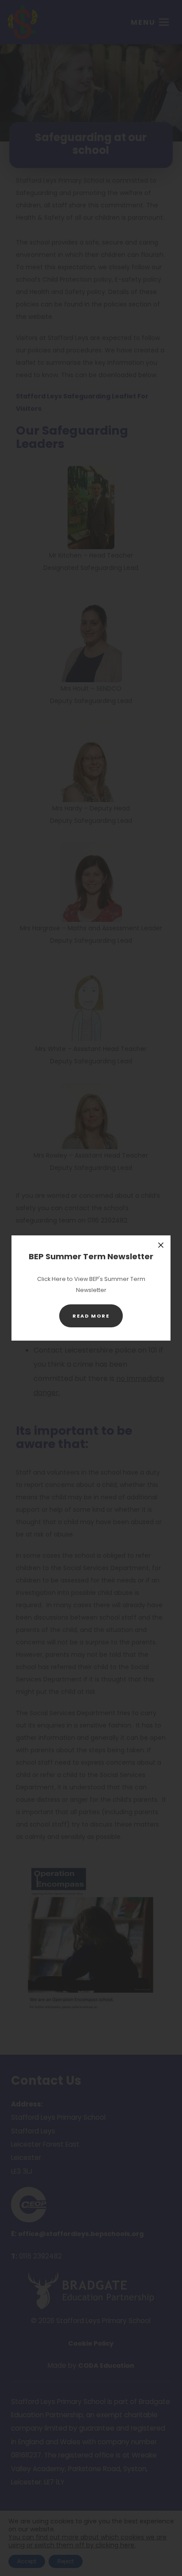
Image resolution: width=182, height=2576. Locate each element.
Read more (98, 1320)
